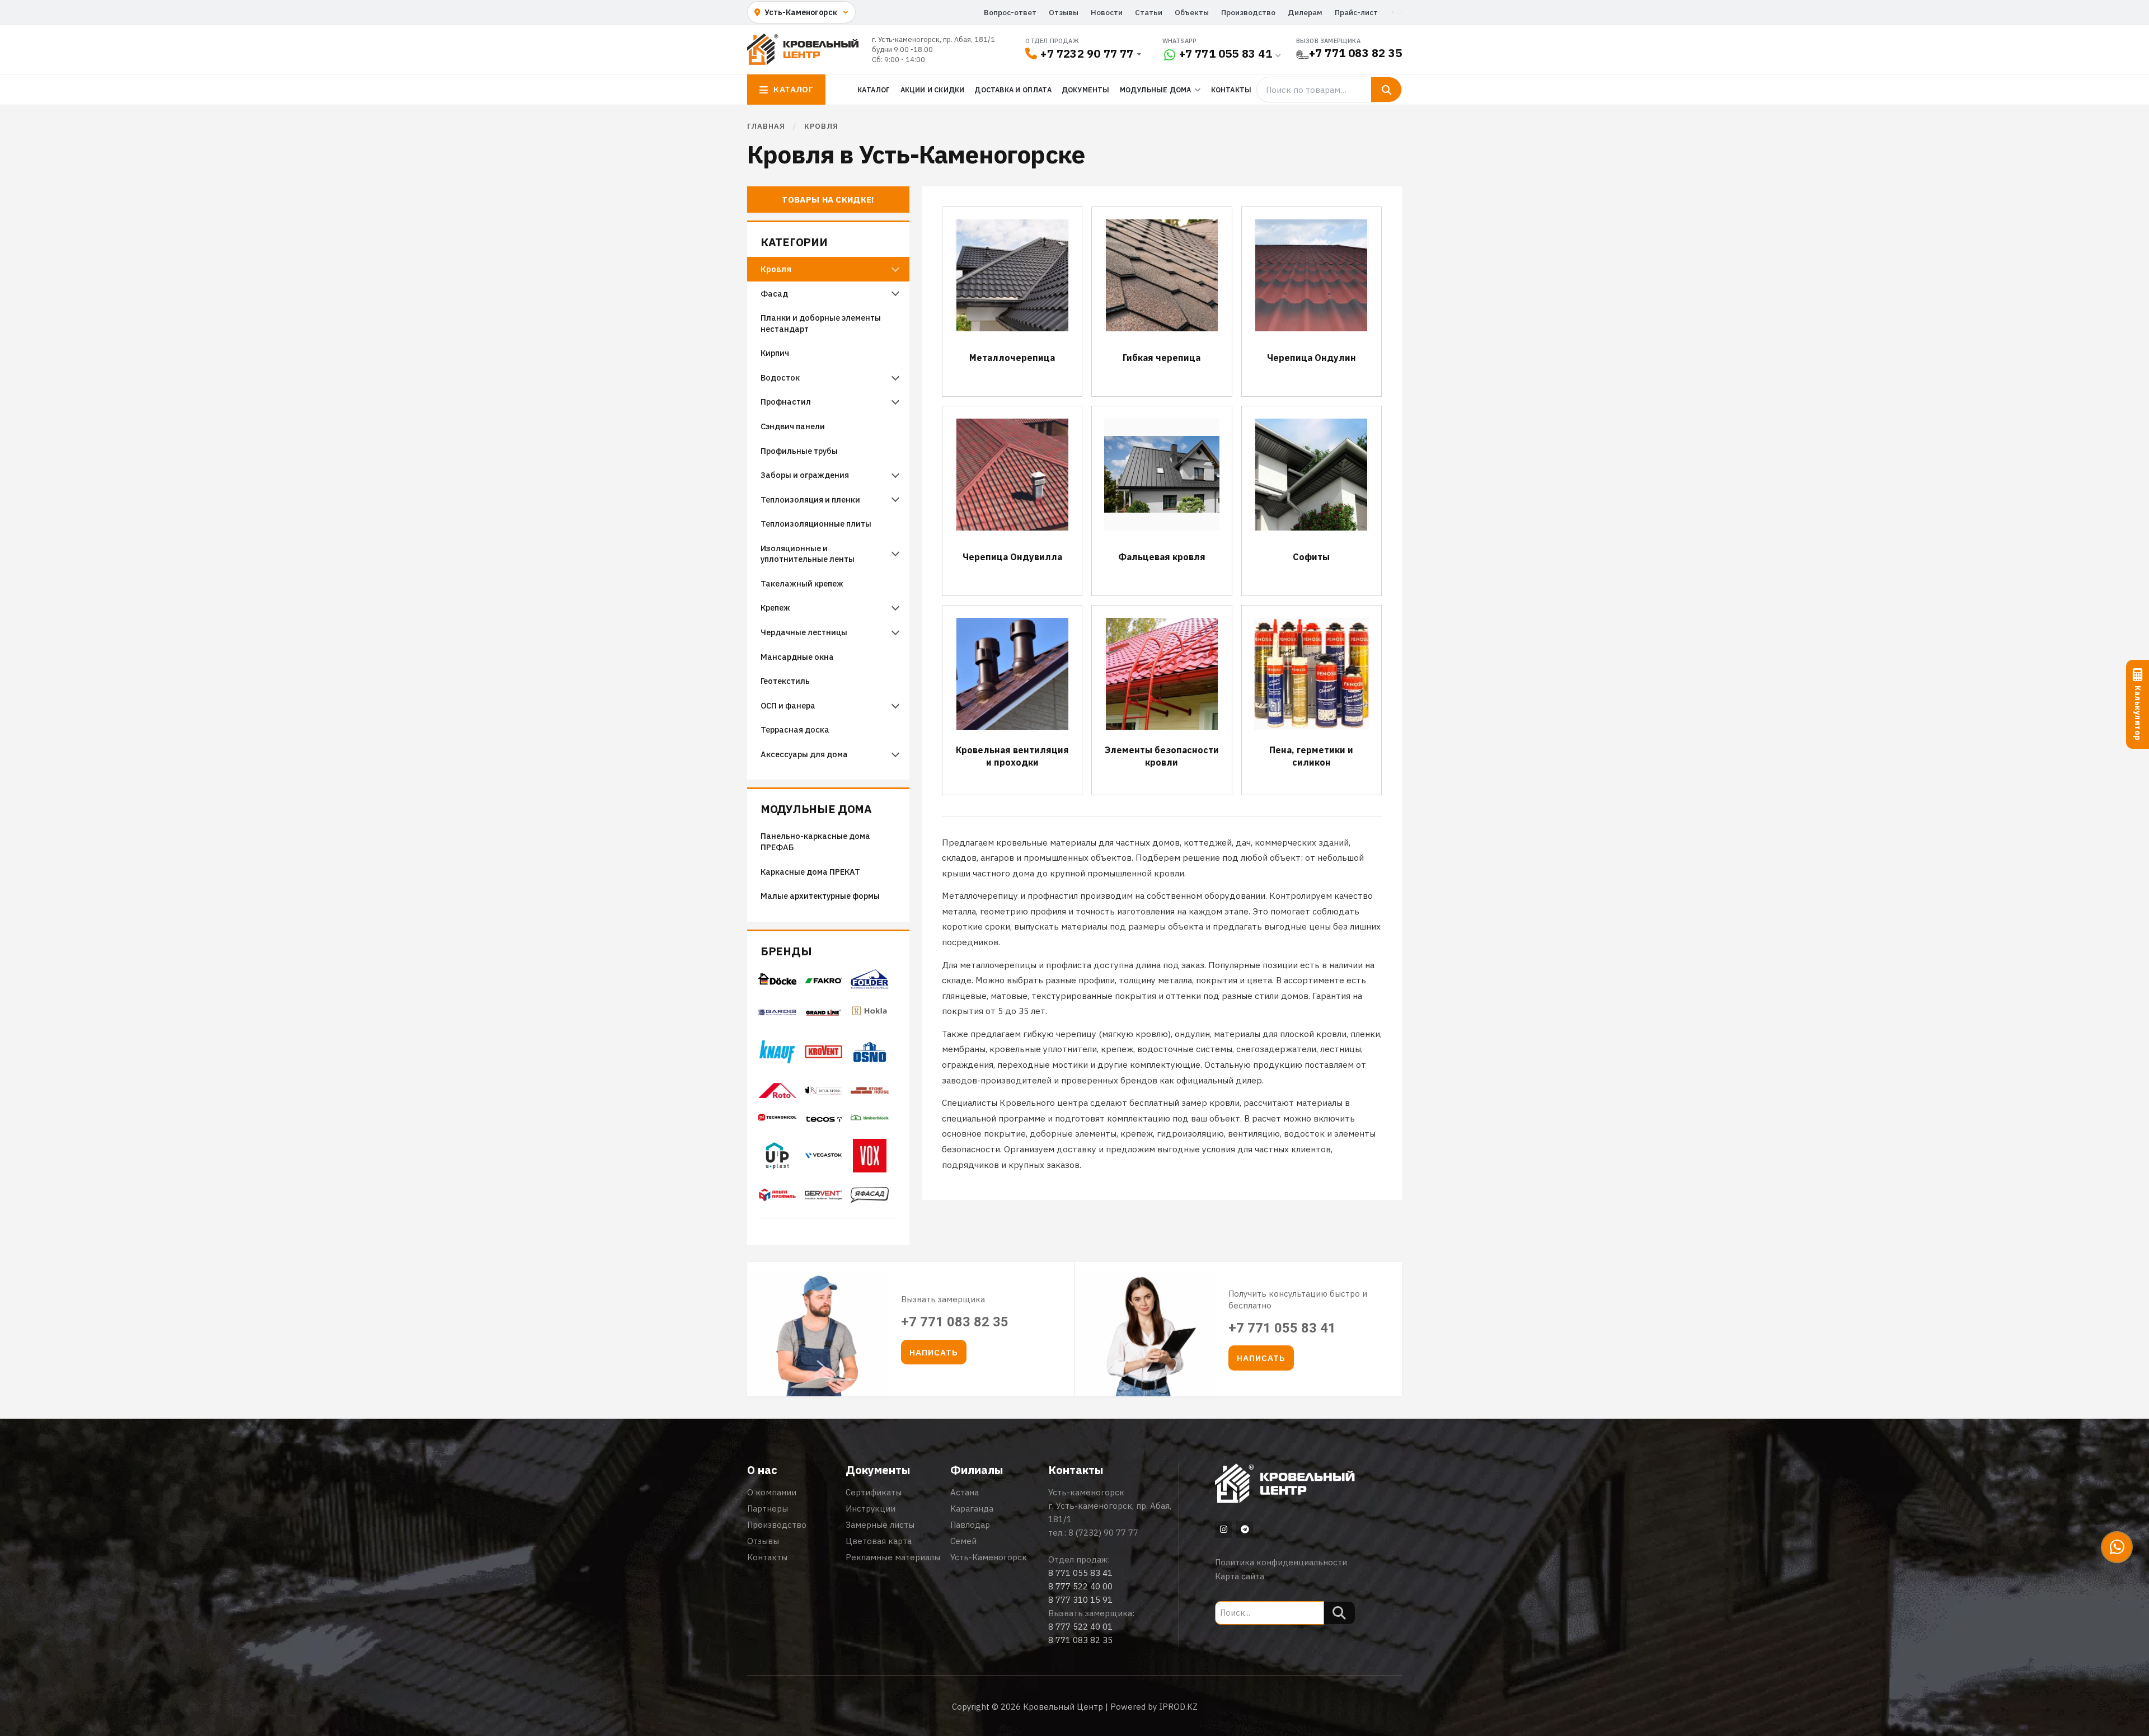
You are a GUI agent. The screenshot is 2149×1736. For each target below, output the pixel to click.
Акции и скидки (933, 90)
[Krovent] (824, 1055)
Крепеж (775, 607)
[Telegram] (1245, 1529)
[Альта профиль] (777, 1198)
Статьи (1149, 12)
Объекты (1192, 12)
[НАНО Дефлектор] (824, 1197)
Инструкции (871, 1509)
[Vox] (870, 1169)
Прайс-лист (1356, 12)
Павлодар (970, 1525)
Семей (963, 1541)
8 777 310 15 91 (1080, 1600)
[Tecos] (824, 1119)
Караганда (972, 1509)
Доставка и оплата (1013, 90)
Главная (766, 126)
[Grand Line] (824, 1012)
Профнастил (786, 402)
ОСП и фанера (788, 705)
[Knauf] (777, 1061)
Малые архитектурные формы (820, 896)
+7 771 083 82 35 (1355, 53)
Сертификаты (874, 1492)
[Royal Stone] (824, 1092)
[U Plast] (777, 1171)
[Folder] (870, 986)
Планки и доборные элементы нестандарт (821, 323)
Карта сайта (1240, 1576)
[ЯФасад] (870, 1199)
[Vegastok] (824, 1159)
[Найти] (1386, 90)
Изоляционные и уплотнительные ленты (808, 554)
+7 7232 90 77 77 (1087, 53)
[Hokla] (870, 1017)
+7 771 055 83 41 (1226, 53)
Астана (965, 1492)
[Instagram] (1223, 1529)
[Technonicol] (777, 1121)
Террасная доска (795, 729)
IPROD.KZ (1178, 1707)
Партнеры (768, 1509)
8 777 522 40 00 (1080, 1586)
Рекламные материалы (893, 1557)
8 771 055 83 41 (1080, 1573)
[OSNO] (870, 1067)
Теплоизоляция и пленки (810, 499)
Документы (1086, 90)
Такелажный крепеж (802, 583)
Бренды (786, 952)
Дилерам (1305, 12)
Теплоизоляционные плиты (816, 524)
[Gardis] (777, 1012)
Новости (1107, 12)
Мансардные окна (797, 657)
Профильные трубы (799, 451)
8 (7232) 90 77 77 (1103, 1533)
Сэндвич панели (793, 426)
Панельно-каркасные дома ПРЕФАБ (815, 841)
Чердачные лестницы (804, 632)
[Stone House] (870, 1094)
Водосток (780, 377)
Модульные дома (816, 810)
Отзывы (1064, 12)
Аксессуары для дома (804, 754)
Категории (794, 243)
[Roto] (777, 1095)
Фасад (774, 294)
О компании (772, 1492)
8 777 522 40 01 (1080, 1627)
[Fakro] (824, 980)
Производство (1248, 12)
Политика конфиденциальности (1281, 1562)
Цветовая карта (879, 1541)
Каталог (874, 90)
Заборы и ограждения (805, 475)
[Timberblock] (870, 1121)
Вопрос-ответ (1010, 12)
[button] (934, 1352)
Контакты (1231, 90)
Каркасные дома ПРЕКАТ (810, 872)
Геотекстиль (785, 681)
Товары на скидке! (828, 200)
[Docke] (777, 982)
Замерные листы (880, 1525)
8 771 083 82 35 (1080, 1640)
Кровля (776, 269)
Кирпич (775, 353)
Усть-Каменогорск (989, 1557)
